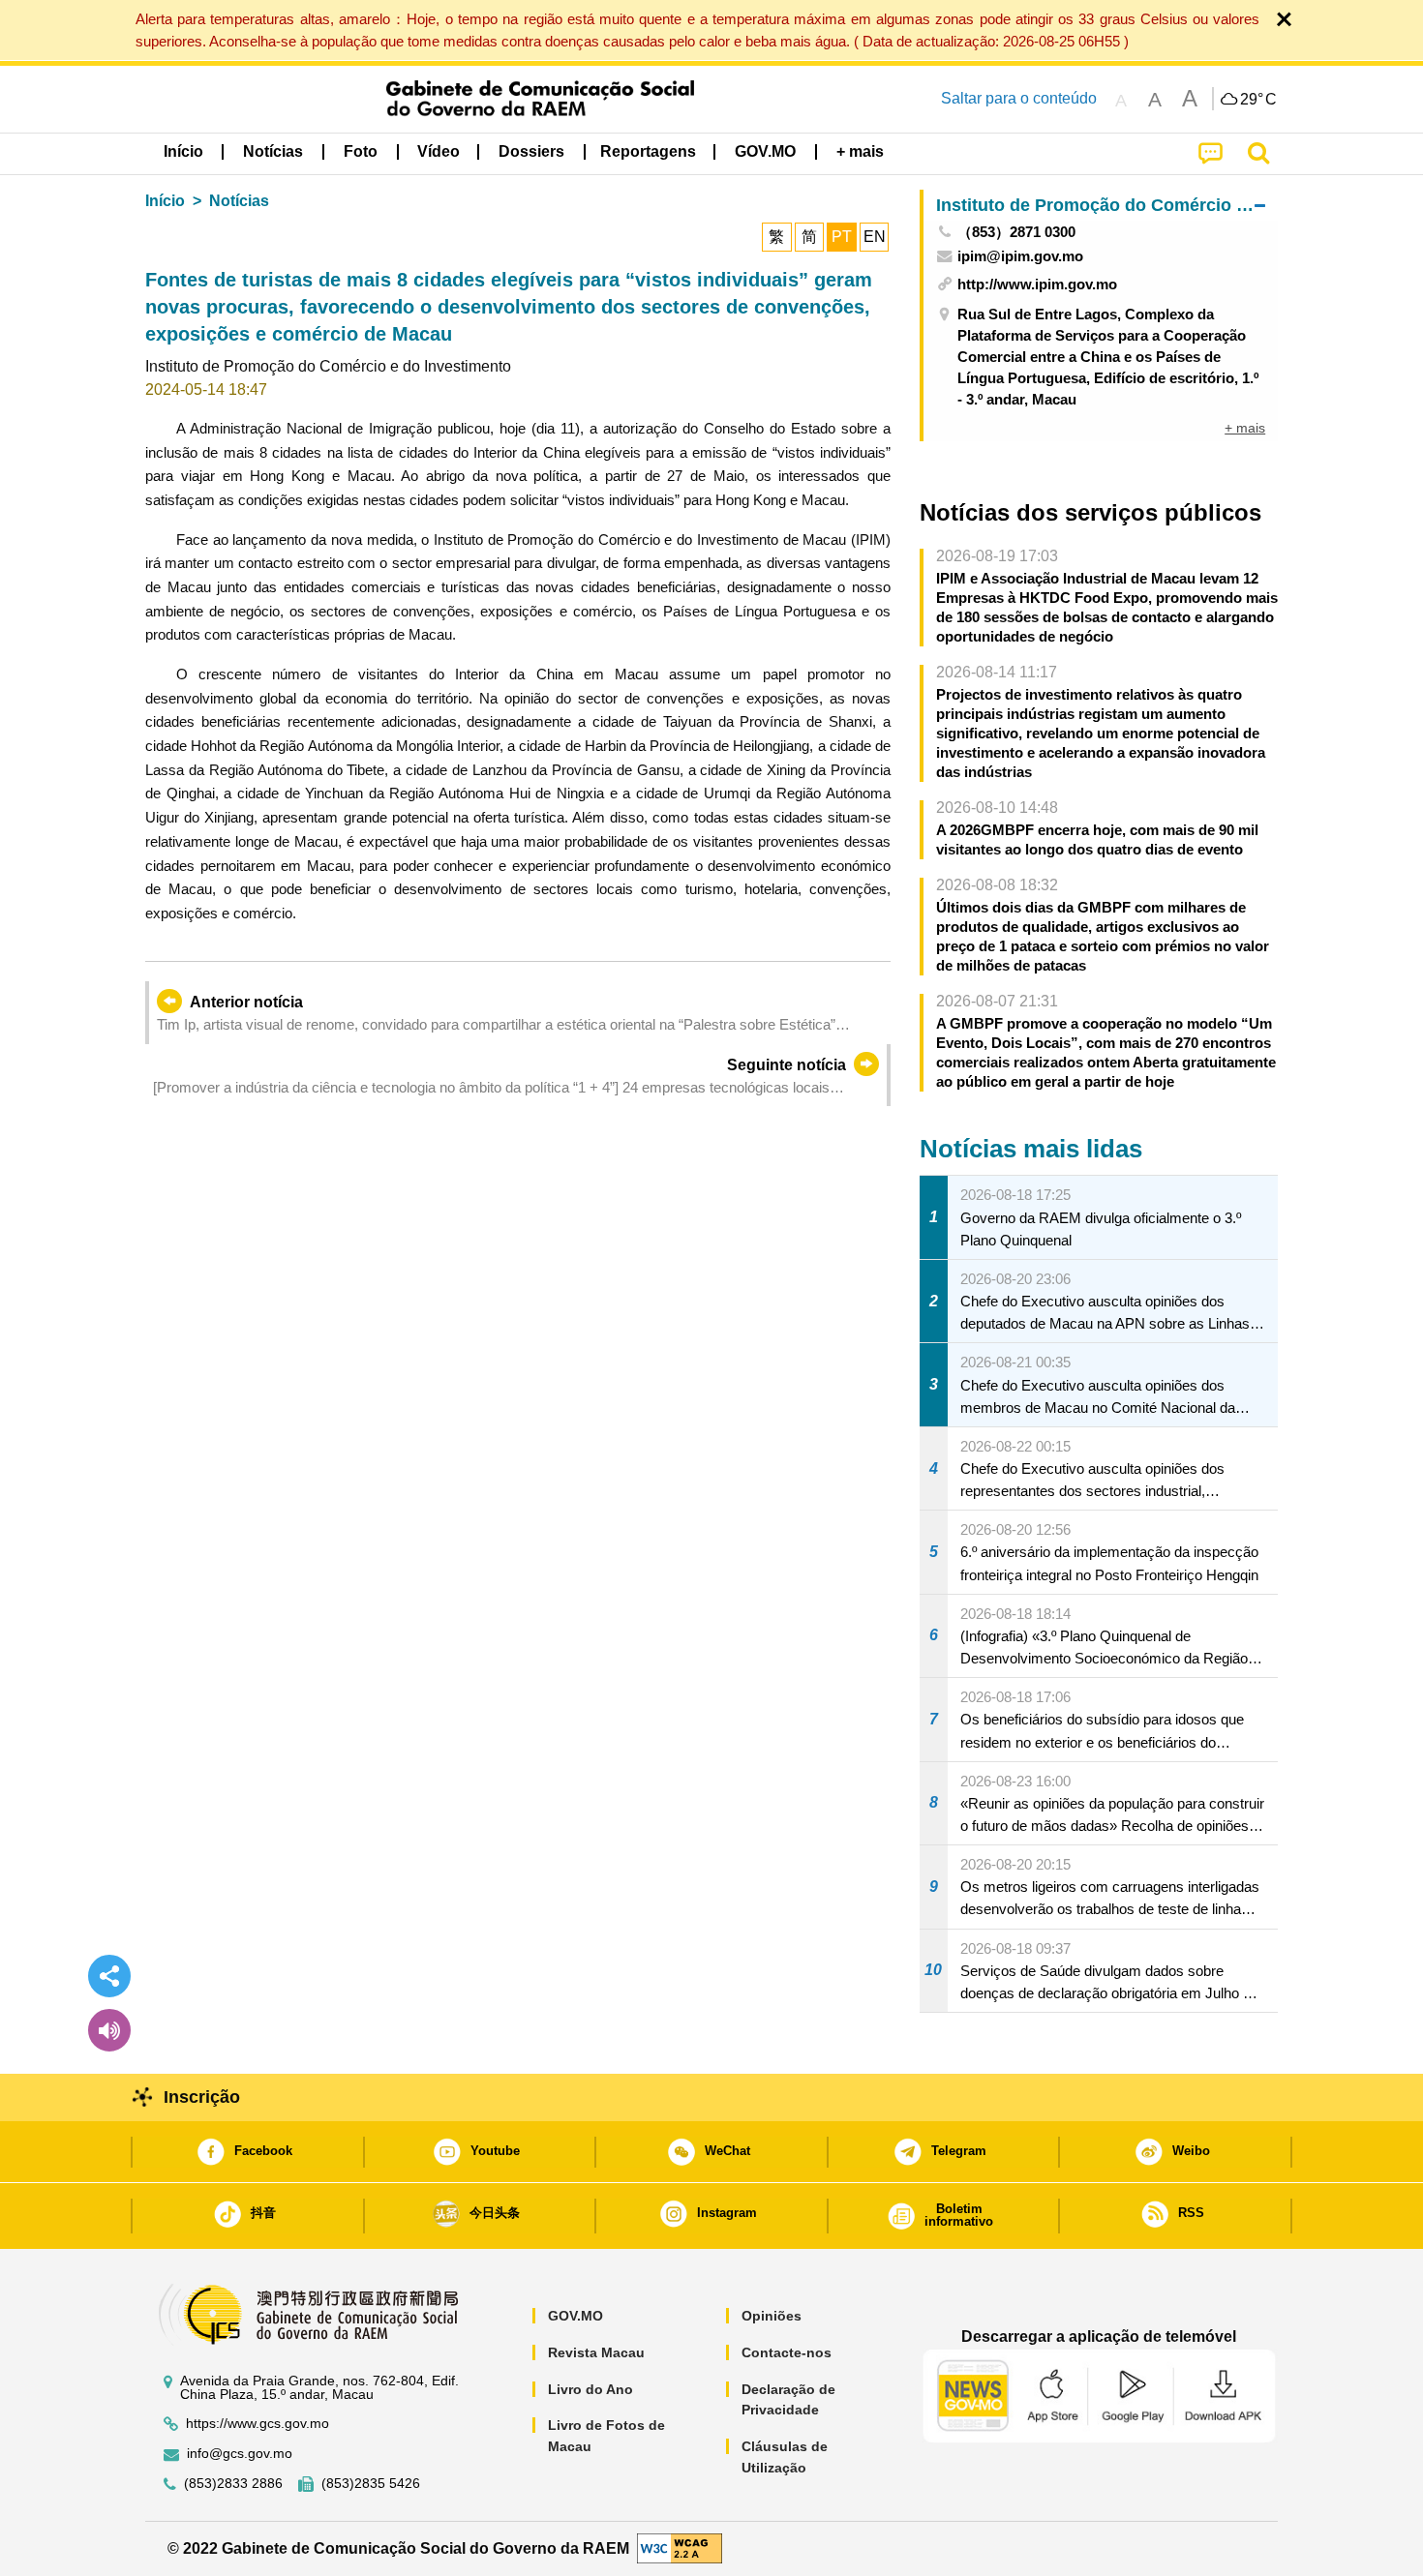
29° (1258, 100)
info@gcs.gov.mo (240, 2454)
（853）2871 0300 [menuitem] (1016, 232)
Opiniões (772, 2316)
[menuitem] (273, 152)
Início (165, 201)
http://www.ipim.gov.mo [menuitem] (1037, 284)
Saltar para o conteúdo (1019, 98)
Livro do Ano (590, 2389)
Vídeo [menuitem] (439, 151)
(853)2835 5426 (371, 2484)
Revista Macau (596, 2352)
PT (842, 237)
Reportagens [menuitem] (648, 151)
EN (875, 237)
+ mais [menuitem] (1245, 428)
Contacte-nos (787, 2352)
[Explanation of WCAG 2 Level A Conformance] (680, 2547)
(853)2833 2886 (233, 2484)
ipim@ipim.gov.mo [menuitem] (1020, 256)
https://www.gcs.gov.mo (257, 2424)
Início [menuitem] (183, 151)
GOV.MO (575, 2316)
